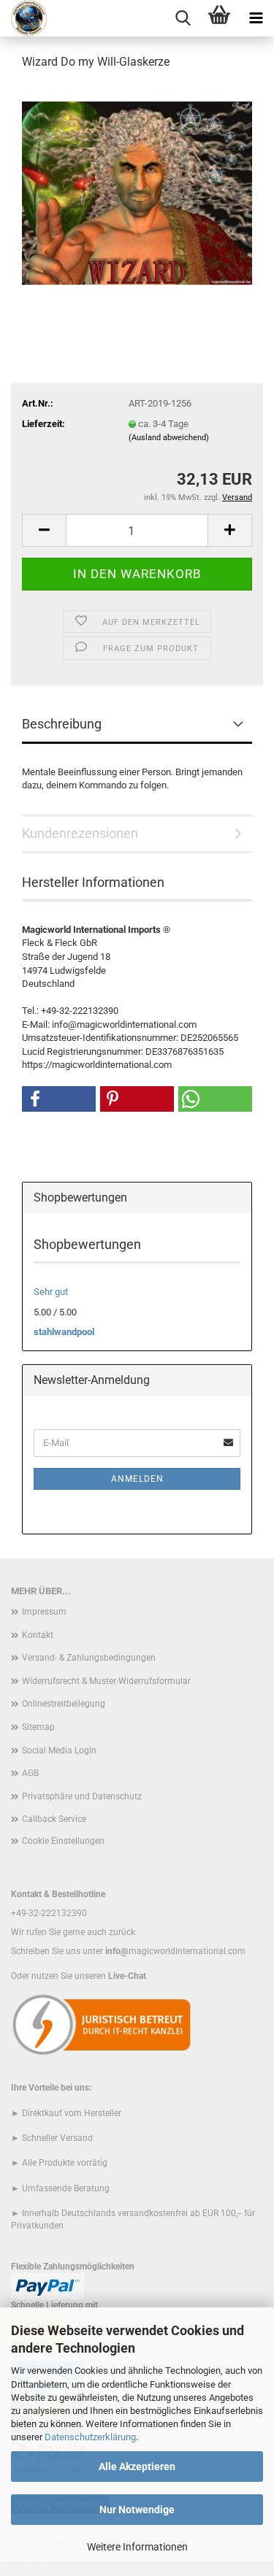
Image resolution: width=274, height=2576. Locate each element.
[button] (44, 530)
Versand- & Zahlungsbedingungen (89, 1658)
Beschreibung (62, 724)
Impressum (44, 1612)
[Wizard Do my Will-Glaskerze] (137, 192)
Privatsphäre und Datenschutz (82, 1796)
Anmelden (137, 1479)
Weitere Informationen (137, 2547)
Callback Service (54, 1819)
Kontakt (38, 1635)
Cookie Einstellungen (63, 1841)
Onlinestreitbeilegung (64, 1704)
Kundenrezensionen (80, 833)
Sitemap (38, 1727)
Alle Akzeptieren (137, 2467)
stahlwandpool (64, 1332)
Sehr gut (51, 1292)
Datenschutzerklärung (90, 2437)
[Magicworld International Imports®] (24, 18)
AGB (30, 1773)
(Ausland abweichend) (169, 438)
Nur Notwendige (137, 2510)
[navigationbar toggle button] (256, 18)
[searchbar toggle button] (183, 18)
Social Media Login (59, 1750)
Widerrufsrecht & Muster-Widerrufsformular (106, 1681)
